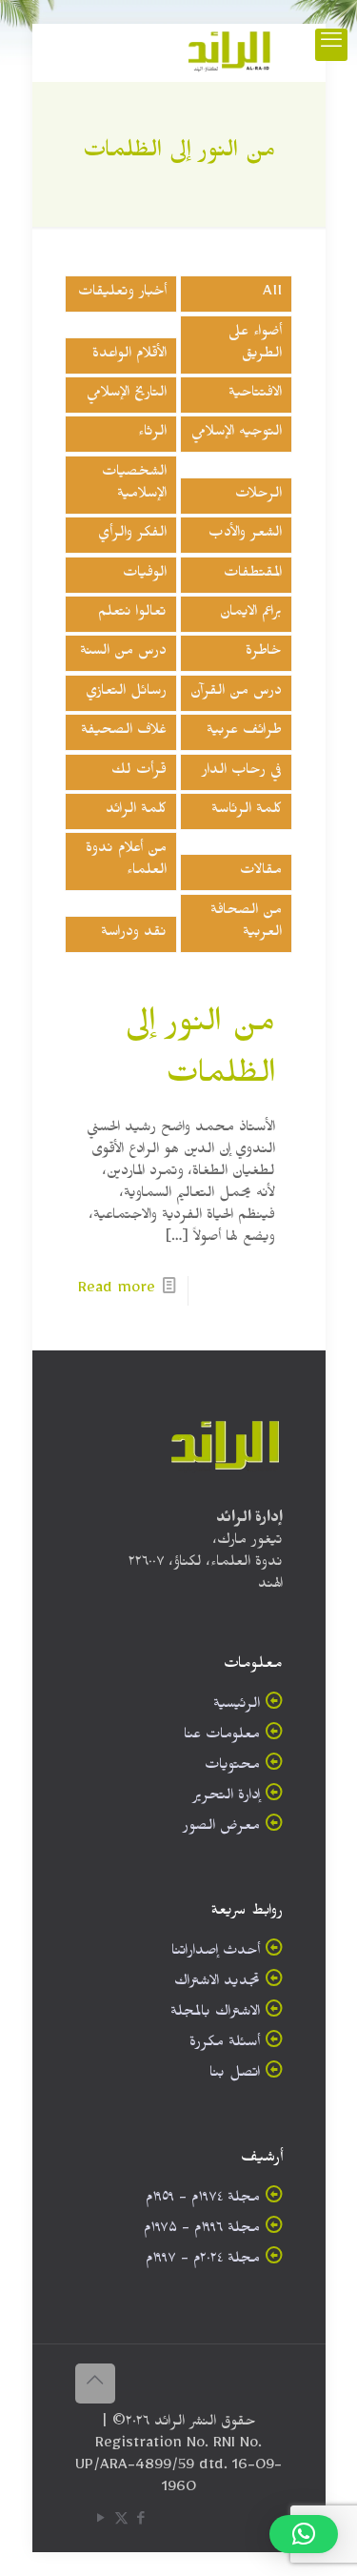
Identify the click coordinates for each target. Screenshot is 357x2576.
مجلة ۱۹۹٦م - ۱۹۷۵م (202, 2231)
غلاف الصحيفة (124, 732)
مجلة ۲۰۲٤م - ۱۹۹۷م (203, 2261)
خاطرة (264, 653)
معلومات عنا (222, 1737)
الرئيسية (237, 1706)
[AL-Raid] (229, 52)
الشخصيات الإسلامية (134, 485)
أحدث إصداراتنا (216, 1953)
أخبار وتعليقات (122, 294)
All (272, 294)
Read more (117, 1291)
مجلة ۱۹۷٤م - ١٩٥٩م (203, 2200)
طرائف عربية (244, 732)
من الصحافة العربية (246, 923)
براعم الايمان (251, 614)
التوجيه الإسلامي (237, 434)
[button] (304, 2534)
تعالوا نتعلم (132, 614)
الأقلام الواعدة (129, 356)
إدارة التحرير (226, 1798)
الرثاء (152, 434)
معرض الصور (221, 1828)
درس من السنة (123, 653)
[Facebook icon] (141, 2522)
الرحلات (258, 496)
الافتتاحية (255, 395)
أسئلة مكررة (225, 2045)
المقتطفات (253, 575)
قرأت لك (139, 772)
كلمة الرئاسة (247, 811)
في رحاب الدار (242, 772)
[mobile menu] (331, 45)
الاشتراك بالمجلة (215, 2014)
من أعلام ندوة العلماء (126, 862)
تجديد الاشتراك (217, 1984)
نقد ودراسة (134, 934)
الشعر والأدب (245, 535)
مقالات (261, 872)
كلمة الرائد (136, 811)
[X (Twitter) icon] (121, 2522)
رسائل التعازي (126, 693)
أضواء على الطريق (255, 345)
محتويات (232, 1767)
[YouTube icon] (101, 2522)
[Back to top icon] (95, 2383)
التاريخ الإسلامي (127, 395)
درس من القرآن (236, 693)
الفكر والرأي (132, 535)
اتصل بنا (235, 2075)
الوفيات (145, 575)
